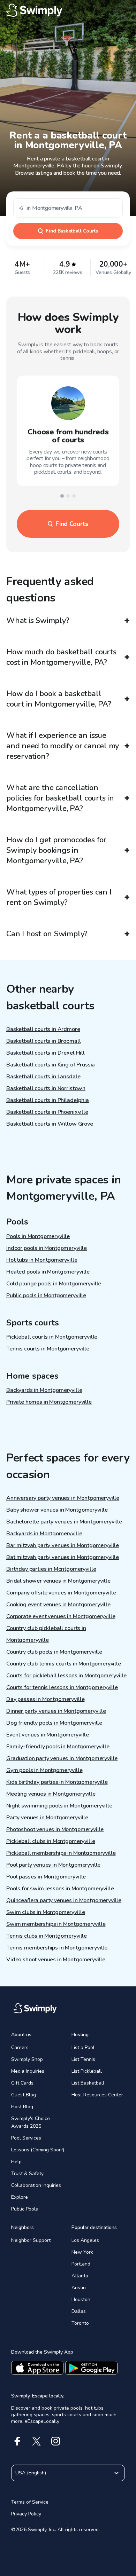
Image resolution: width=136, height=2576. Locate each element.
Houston (81, 2299)
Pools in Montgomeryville (38, 1236)
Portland (81, 2264)
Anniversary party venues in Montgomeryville (63, 1498)
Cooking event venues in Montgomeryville (58, 1605)
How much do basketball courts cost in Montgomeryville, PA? (61, 657)
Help (16, 2162)
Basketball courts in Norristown (46, 1088)
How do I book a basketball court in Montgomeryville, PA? (59, 699)
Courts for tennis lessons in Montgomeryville (62, 1687)
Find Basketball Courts (72, 231)
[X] (36, 2441)
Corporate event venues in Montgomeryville (61, 1616)
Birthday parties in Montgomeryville (51, 1569)
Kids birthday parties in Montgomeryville (57, 1782)
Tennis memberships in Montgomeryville (57, 1948)
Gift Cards (22, 2083)
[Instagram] (56, 2441)
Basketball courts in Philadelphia (48, 1100)
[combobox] (68, 208)
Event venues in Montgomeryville (48, 1735)
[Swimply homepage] (68, 10)
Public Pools (25, 2209)
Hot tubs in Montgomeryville (42, 1260)
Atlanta (80, 2276)
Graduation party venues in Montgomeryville (62, 1758)
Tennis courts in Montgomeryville (48, 1349)
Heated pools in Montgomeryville (48, 1272)
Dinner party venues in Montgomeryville (56, 1711)
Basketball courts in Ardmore (43, 1029)
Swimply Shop (27, 2059)
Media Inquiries (28, 2071)
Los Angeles (85, 2240)
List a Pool (83, 2047)
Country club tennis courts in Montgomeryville (64, 1664)
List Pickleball (87, 2071)
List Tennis (83, 2059)
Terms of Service (30, 2502)
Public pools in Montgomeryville (46, 1295)
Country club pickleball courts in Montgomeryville (46, 1634)
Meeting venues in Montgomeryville (51, 1794)
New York (82, 2252)
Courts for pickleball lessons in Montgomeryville (66, 1676)
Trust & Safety (27, 2173)
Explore (20, 2197)
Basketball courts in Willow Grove (50, 1124)
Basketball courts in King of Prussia (51, 1065)
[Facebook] (17, 2441)
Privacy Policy (26, 2514)
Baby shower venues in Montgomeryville (57, 1510)
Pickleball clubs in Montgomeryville (51, 1841)
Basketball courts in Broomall (43, 1041)
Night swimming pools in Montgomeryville (59, 1806)
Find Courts (72, 524)
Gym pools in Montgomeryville (44, 1770)
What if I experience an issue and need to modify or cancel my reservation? (63, 746)
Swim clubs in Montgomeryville (46, 1912)
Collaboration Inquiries (36, 2185)
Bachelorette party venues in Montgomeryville (64, 1522)
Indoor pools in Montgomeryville (47, 1248)
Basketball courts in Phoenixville (47, 1112)
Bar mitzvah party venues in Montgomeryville (63, 1545)
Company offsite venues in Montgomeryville (61, 1593)
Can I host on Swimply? (47, 934)
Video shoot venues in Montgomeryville (56, 1960)
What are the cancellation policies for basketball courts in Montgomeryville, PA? (60, 798)
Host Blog (22, 2107)
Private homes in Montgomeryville (49, 1402)
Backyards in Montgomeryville (44, 1390)
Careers (20, 2047)
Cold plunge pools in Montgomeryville (54, 1284)
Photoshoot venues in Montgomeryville (55, 1829)
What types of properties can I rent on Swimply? (59, 897)
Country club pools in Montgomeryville (54, 1652)
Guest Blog (24, 2095)
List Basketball (88, 2083)
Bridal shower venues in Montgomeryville (58, 1581)
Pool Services (26, 2138)
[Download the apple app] (37, 2368)
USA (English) (31, 2473)
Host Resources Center (97, 2095)
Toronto (80, 2323)
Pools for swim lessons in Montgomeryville (60, 1889)
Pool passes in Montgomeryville (46, 1877)
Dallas (79, 2311)
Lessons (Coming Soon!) (38, 2150)
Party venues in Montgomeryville (47, 1818)
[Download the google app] (91, 2368)
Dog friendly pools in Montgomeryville (54, 1723)
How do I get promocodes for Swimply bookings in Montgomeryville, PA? (56, 850)
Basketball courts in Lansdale (43, 1077)
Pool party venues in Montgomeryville (53, 1865)
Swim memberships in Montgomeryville (56, 1924)
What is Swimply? (38, 621)
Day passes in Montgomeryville (45, 1699)
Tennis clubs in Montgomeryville (47, 1936)
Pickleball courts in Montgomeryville (52, 1337)
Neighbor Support (31, 2240)
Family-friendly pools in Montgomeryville (58, 1747)
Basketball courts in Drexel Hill (46, 1053)
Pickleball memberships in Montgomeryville (61, 1853)
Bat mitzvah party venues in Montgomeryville (63, 1557)
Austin (79, 2288)
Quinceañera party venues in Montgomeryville (64, 1900)
